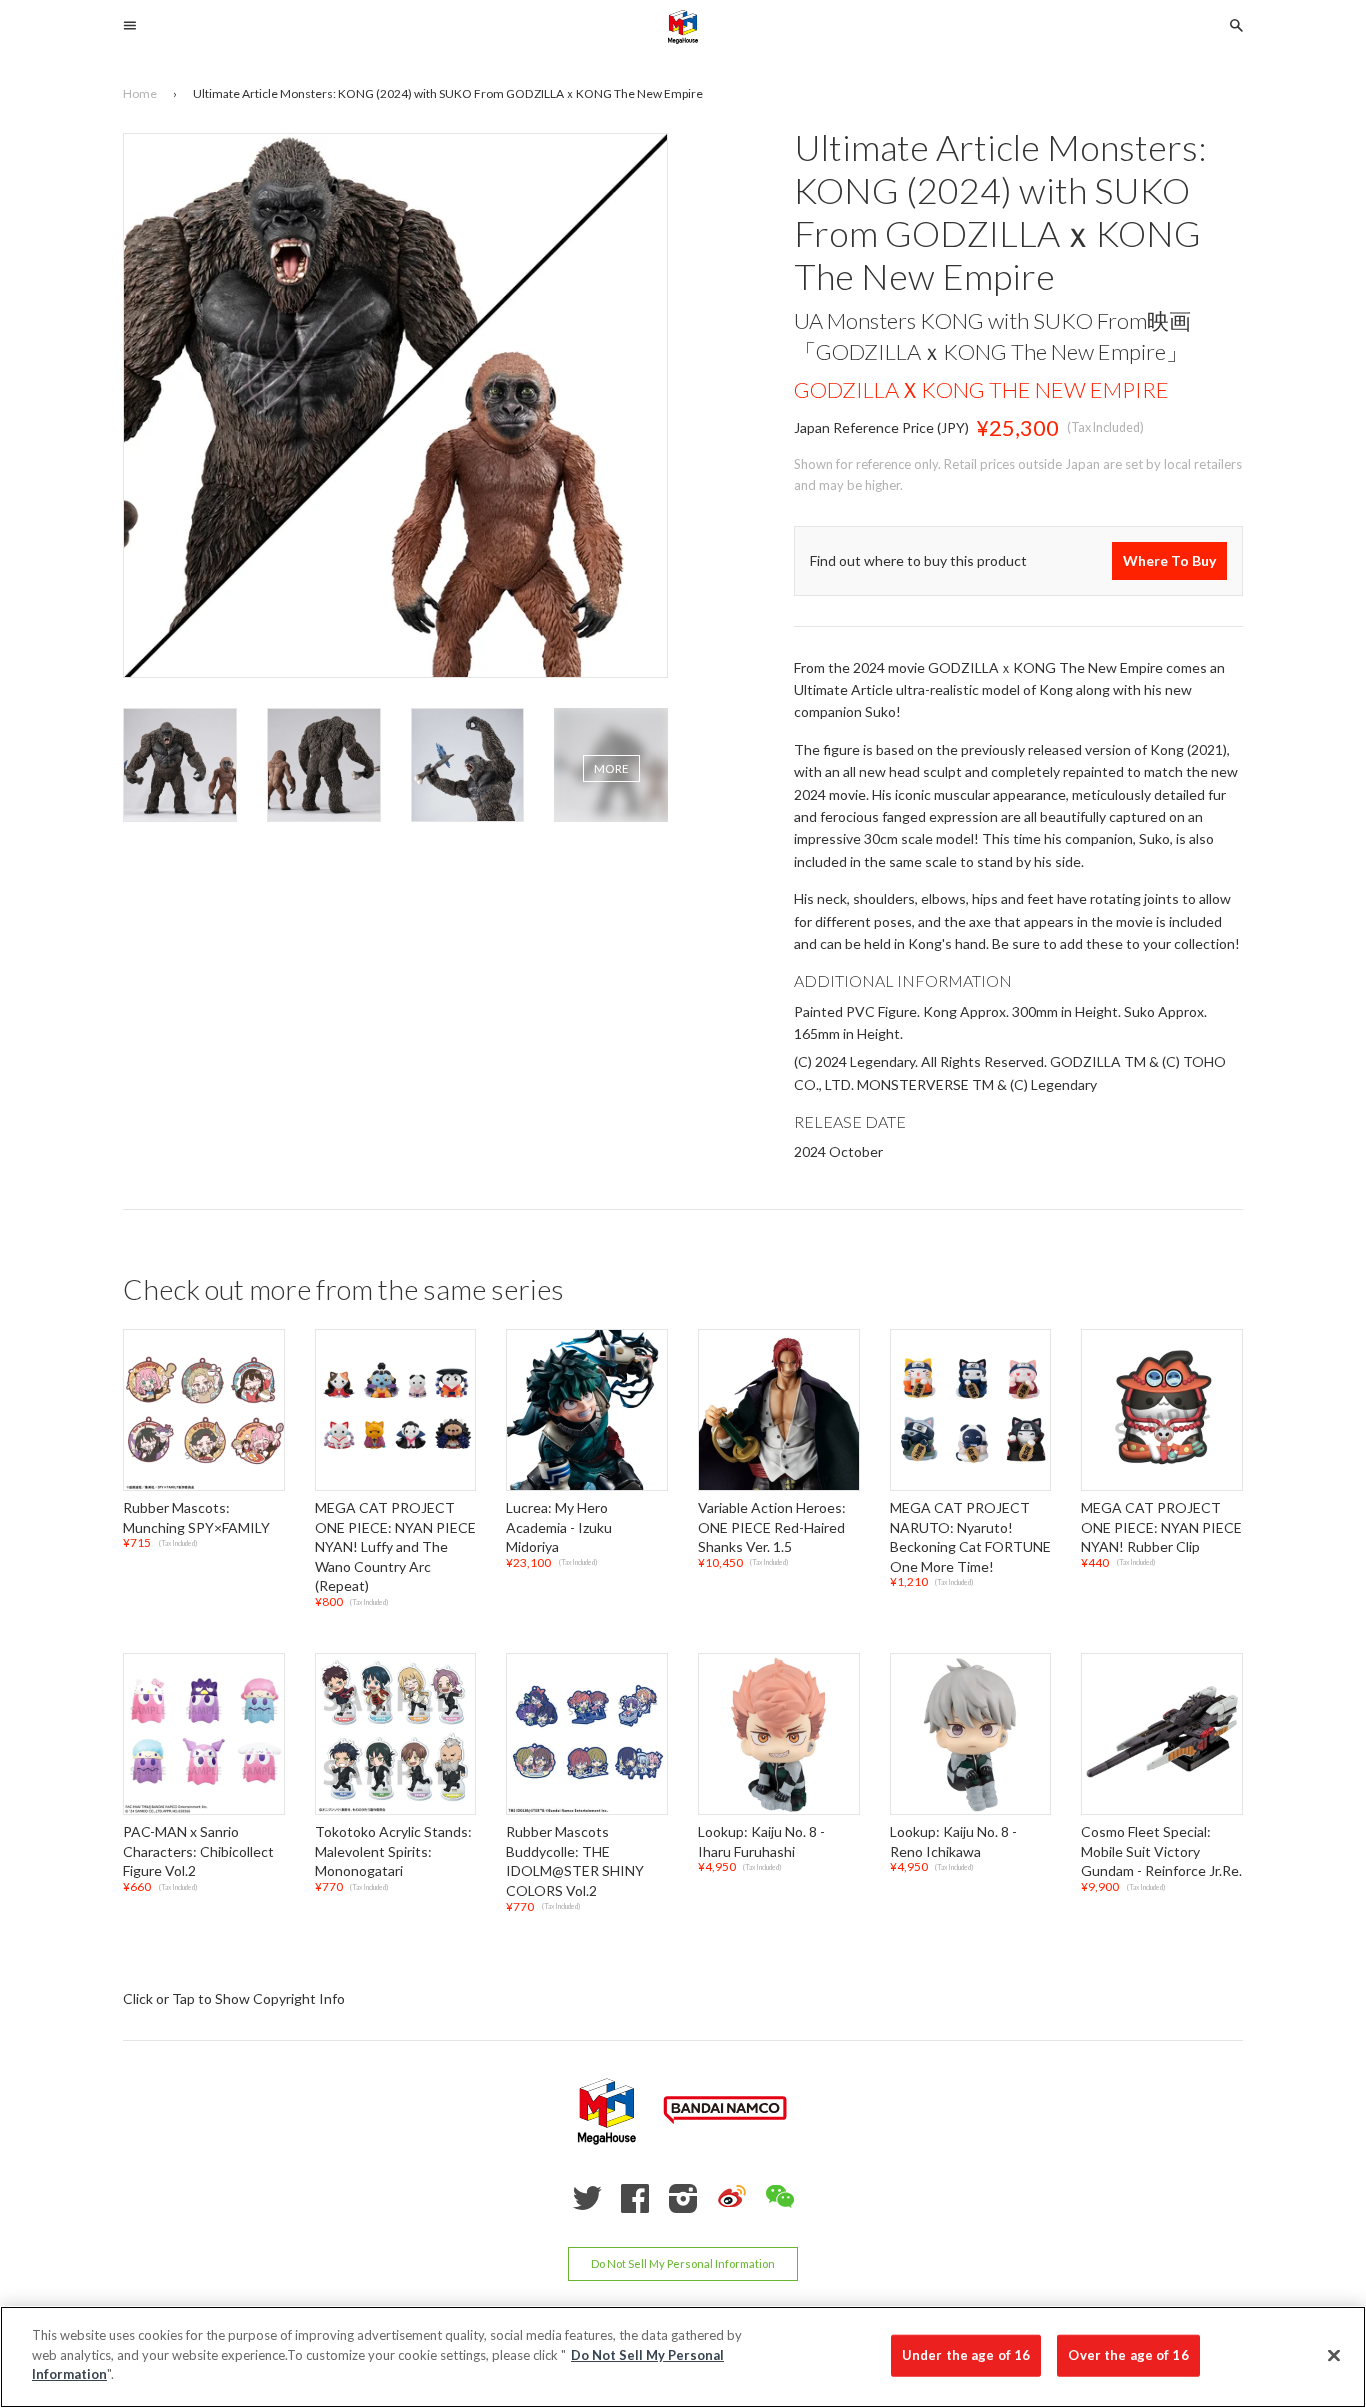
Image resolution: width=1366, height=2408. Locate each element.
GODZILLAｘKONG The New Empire (981, 389)
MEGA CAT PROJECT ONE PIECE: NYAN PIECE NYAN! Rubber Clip (1161, 1527)
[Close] (1334, 2356)
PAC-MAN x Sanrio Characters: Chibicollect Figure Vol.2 (198, 1851)
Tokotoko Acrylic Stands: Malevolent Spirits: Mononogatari (393, 1851)
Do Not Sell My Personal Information (683, 2264)
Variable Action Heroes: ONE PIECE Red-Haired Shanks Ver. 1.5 (772, 1527)
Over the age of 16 (1128, 2355)
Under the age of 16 (966, 2355)
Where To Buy (1169, 560)
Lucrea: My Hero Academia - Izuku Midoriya (559, 1527)
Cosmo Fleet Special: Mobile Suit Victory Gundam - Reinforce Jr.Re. (1161, 1851)
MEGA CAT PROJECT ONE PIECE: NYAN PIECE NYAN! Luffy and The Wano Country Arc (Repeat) (395, 1546)
